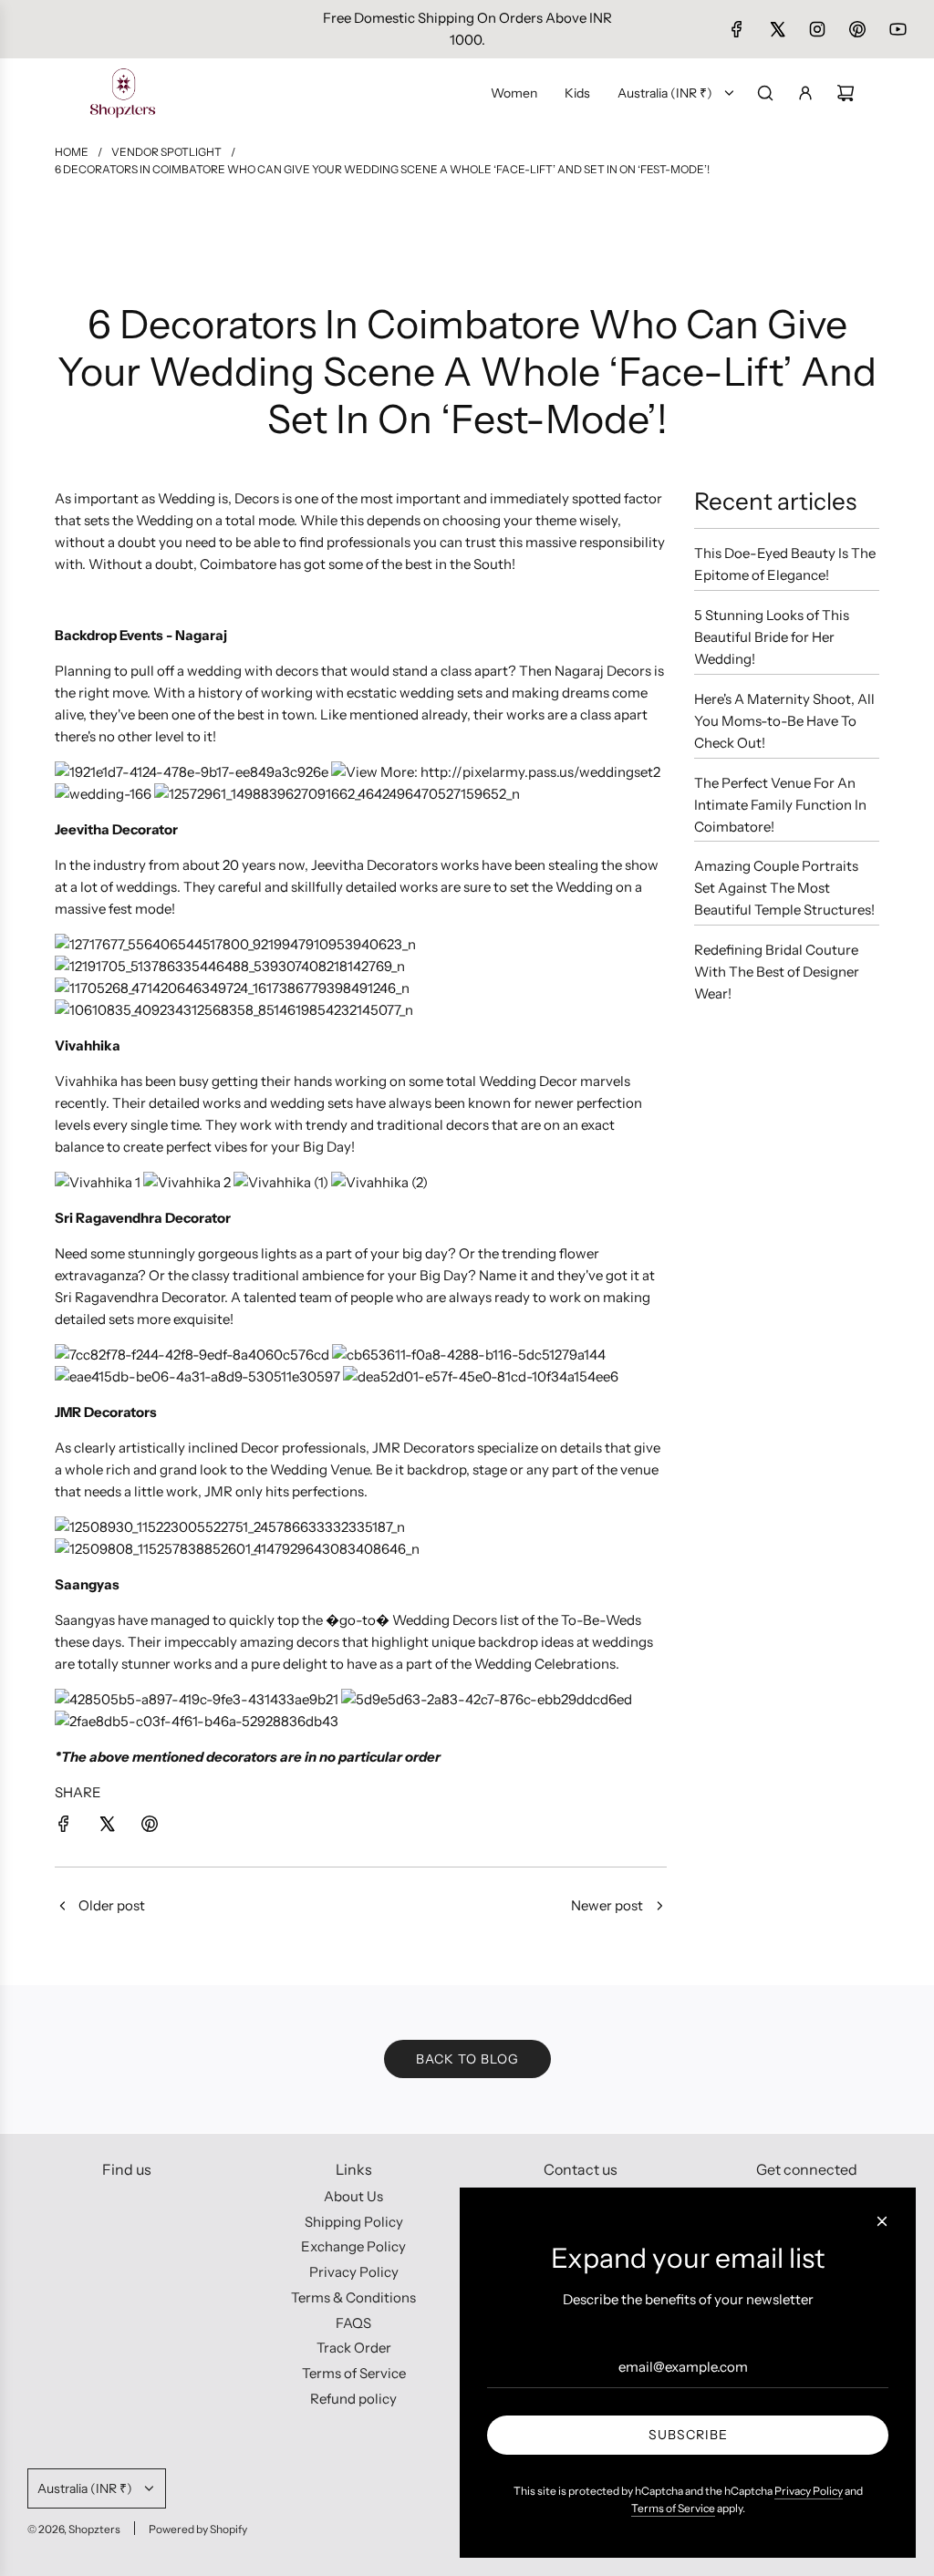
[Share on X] (107, 1827)
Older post (112, 1905)
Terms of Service (673, 2508)
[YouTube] (898, 29)
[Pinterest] (857, 29)
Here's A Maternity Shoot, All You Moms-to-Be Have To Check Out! (784, 721)
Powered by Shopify (198, 2529)
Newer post (607, 1905)
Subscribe (688, 2435)
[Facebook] (737, 29)
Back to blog (467, 2059)
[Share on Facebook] (64, 1827)
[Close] (882, 2221)
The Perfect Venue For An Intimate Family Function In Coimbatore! (780, 805)
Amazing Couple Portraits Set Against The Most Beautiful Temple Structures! (784, 888)
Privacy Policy (809, 2491)
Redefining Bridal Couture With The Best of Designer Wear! (777, 972)
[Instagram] (817, 29)
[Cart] (846, 93)
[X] (777, 29)
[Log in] (805, 93)
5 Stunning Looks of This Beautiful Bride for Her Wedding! (772, 637)
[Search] (765, 93)
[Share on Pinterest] (150, 1827)
